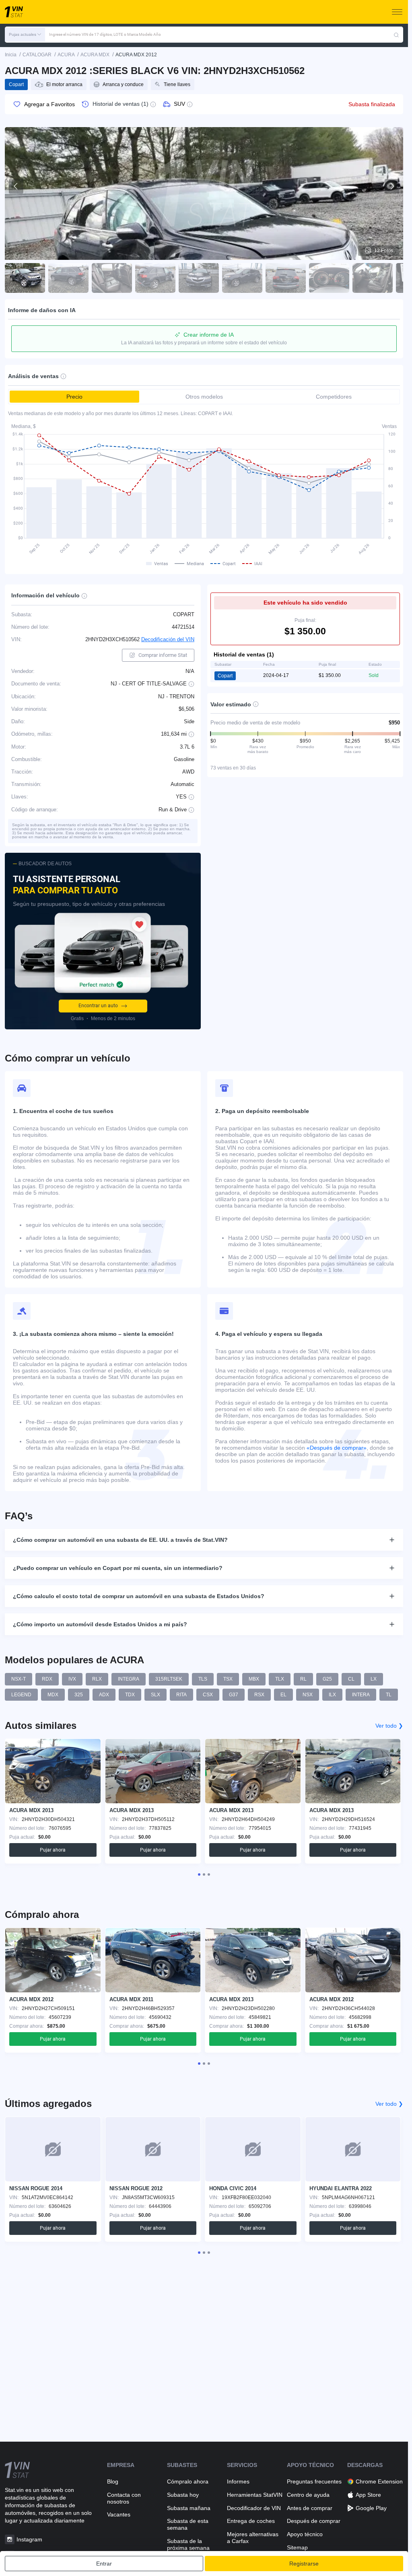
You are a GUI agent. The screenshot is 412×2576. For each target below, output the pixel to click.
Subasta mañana (189, 2508)
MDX (53, 1695)
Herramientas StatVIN (255, 2495)
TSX (228, 1679)
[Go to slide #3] (112, 278)
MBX (254, 1679)
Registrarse (304, 2564)
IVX (72, 1679)
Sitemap (297, 2547)
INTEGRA (129, 1679)
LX (374, 1679)
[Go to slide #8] (329, 278)
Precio (74, 397)
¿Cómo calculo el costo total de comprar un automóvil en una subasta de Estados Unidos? (139, 1596)
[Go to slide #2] (68, 278)
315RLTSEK (169, 1679)
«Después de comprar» (337, 1448)
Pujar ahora (53, 1850)
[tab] (199, 1874)
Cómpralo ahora (188, 2481)
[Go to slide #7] (286, 278)
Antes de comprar (310, 2508)
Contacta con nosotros (124, 2498)
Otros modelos (204, 397)
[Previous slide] (16, 186)
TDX (130, 1695)
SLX (156, 1695)
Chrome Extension (379, 2481)
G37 (234, 1695)
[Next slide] (392, 186)
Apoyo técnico (305, 2534)
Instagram (29, 2539)
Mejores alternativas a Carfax (253, 2538)
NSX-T (19, 1679)
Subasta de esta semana (188, 2524)
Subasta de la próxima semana (188, 2544)
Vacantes (119, 2514)
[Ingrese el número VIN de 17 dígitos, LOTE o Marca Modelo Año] (396, 35)
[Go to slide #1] (25, 278)
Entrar (104, 2564)
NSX (308, 1695)
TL (389, 1695)
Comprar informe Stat (163, 655)
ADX (104, 1695)
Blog (113, 2481)
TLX (280, 1679)
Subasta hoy (183, 2495)
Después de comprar (314, 2521)
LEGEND (21, 1695)
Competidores (334, 397)
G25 (327, 1679)
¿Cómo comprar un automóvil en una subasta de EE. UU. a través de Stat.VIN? (120, 1540)
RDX (47, 1679)
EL (283, 1695)
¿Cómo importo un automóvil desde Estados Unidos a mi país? (100, 1624)
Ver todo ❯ (389, 1726)
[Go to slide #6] (242, 278)
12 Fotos (384, 251)
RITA (181, 1695)
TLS (203, 1679)
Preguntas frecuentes (314, 2481)
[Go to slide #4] (155, 278)
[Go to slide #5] (199, 278)
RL (303, 1679)
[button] (25, 35)
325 (79, 1695)
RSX (259, 1695)
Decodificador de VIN (254, 2508)
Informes (238, 2481)
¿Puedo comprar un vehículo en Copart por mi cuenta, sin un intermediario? (118, 1568)
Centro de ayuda (308, 2495)
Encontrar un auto (98, 1006)
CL (351, 1679)
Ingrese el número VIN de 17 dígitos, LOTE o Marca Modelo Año (105, 34)
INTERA (361, 1695)
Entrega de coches (251, 2521)
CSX (208, 1695)
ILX (332, 1695)
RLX (97, 1679)
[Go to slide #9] (373, 278)
